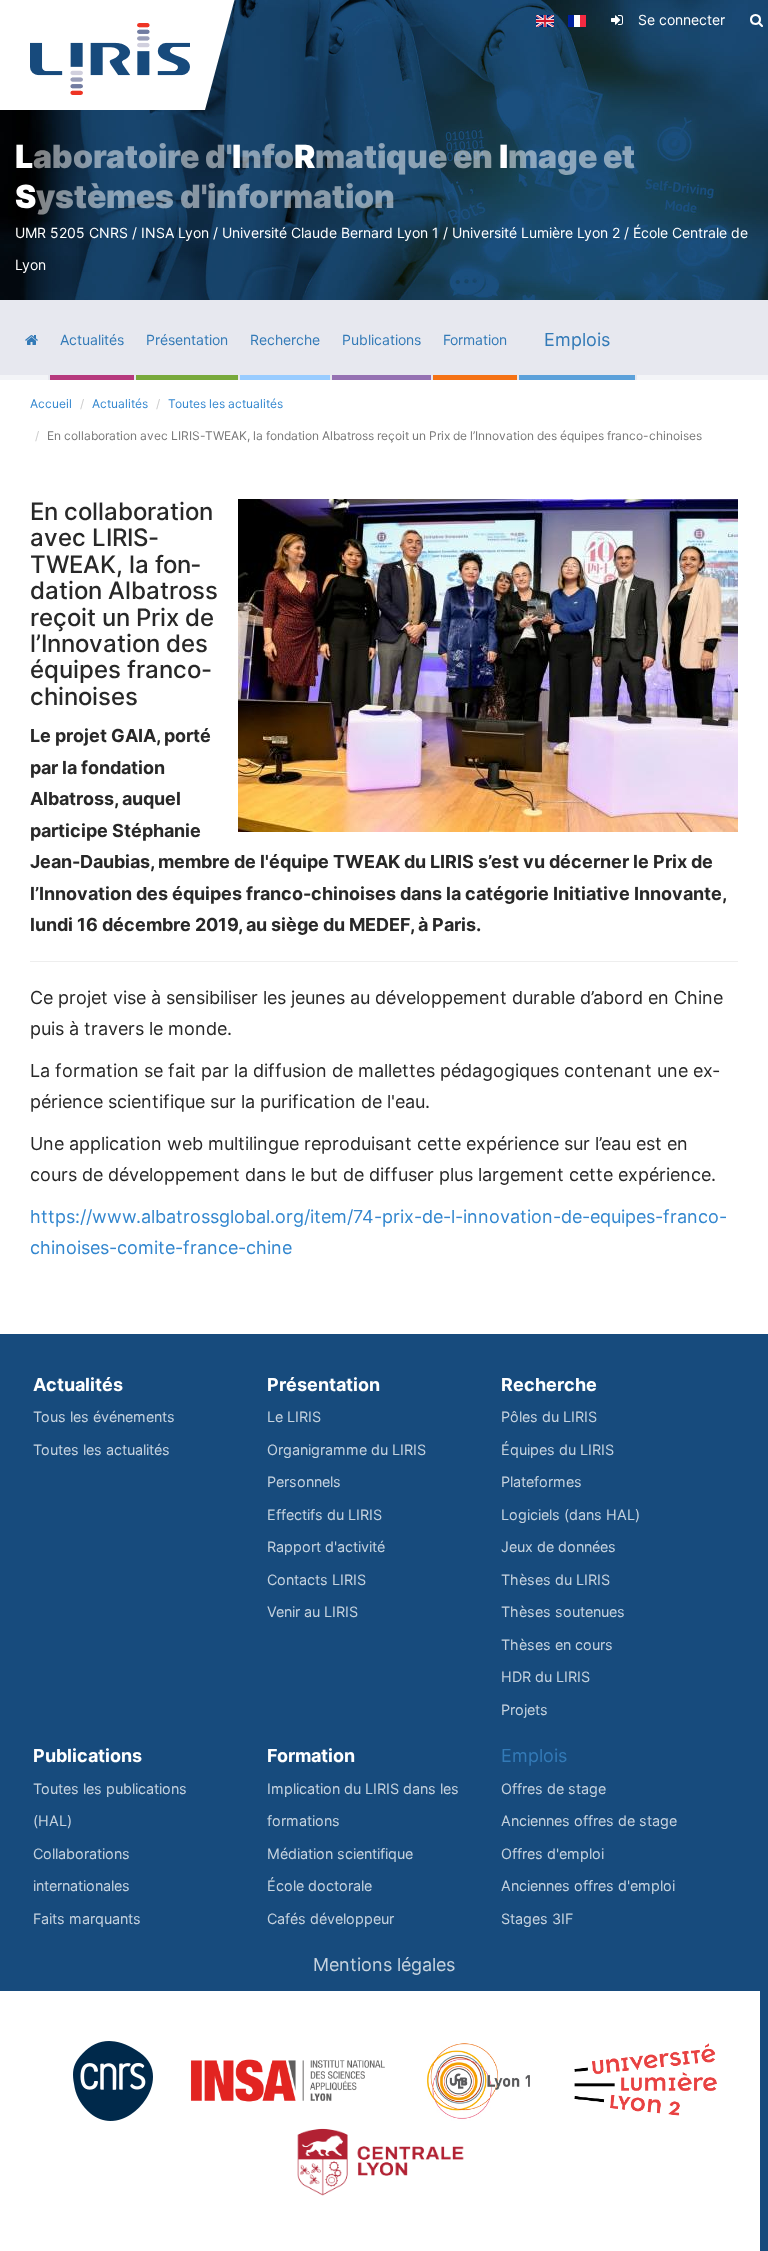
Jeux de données (558, 1546)
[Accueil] (110, 59)
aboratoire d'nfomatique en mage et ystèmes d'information (325, 176)
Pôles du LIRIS (549, 1416)
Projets (524, 1709)
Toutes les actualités (225, 403)
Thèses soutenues (563, 1611)
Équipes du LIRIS (557, 1449)
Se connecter (681, 19)
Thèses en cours (557, 1644)
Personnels (304, 1481)
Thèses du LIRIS (555, 1579)
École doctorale (319, 1885)
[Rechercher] (756, 20)
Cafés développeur (330, 1918)
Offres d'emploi (552, 1853)
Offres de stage (553, 1788)
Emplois (534, 1755)
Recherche (549, 1384)
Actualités (120, 403)
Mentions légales (384, 1964)
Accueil (51, 403)
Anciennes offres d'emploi (588, 1885)
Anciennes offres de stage (589, 1820)
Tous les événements (104, 1416)
